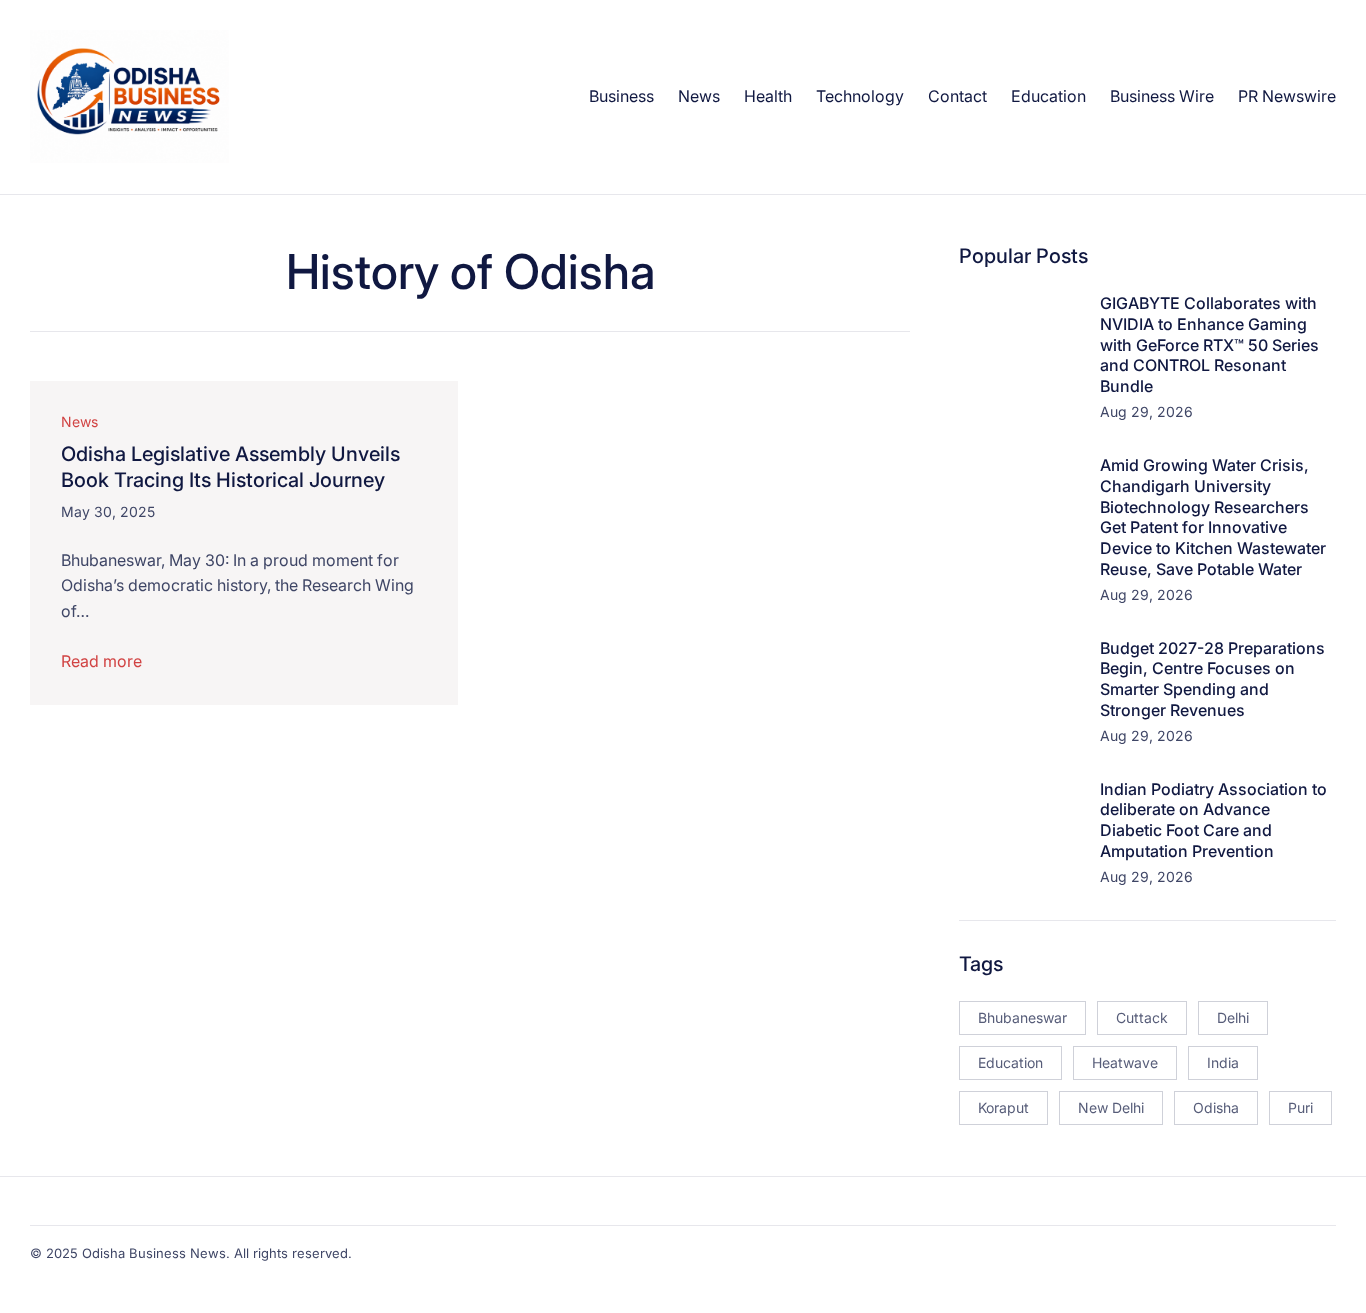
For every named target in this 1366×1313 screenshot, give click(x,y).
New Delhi (1111, 1107)
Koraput (1003, 1107)
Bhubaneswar (1022, 1017)
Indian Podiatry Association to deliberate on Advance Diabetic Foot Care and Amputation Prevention (1213, 820)
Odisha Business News (154, 1253)
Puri (1300, 1107)
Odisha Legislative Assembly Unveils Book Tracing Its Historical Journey (230, 467)
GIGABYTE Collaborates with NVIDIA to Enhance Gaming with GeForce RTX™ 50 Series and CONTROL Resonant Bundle (1209, 344)
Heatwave (1125, 1062)
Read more (101, 661)
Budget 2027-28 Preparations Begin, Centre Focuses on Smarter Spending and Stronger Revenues (1212, 679)
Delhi (1233, 1017)
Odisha (1216, 1107)
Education (1010, 1062)
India (1223, 1062)
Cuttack (1142, 1017)
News (79, 421)
